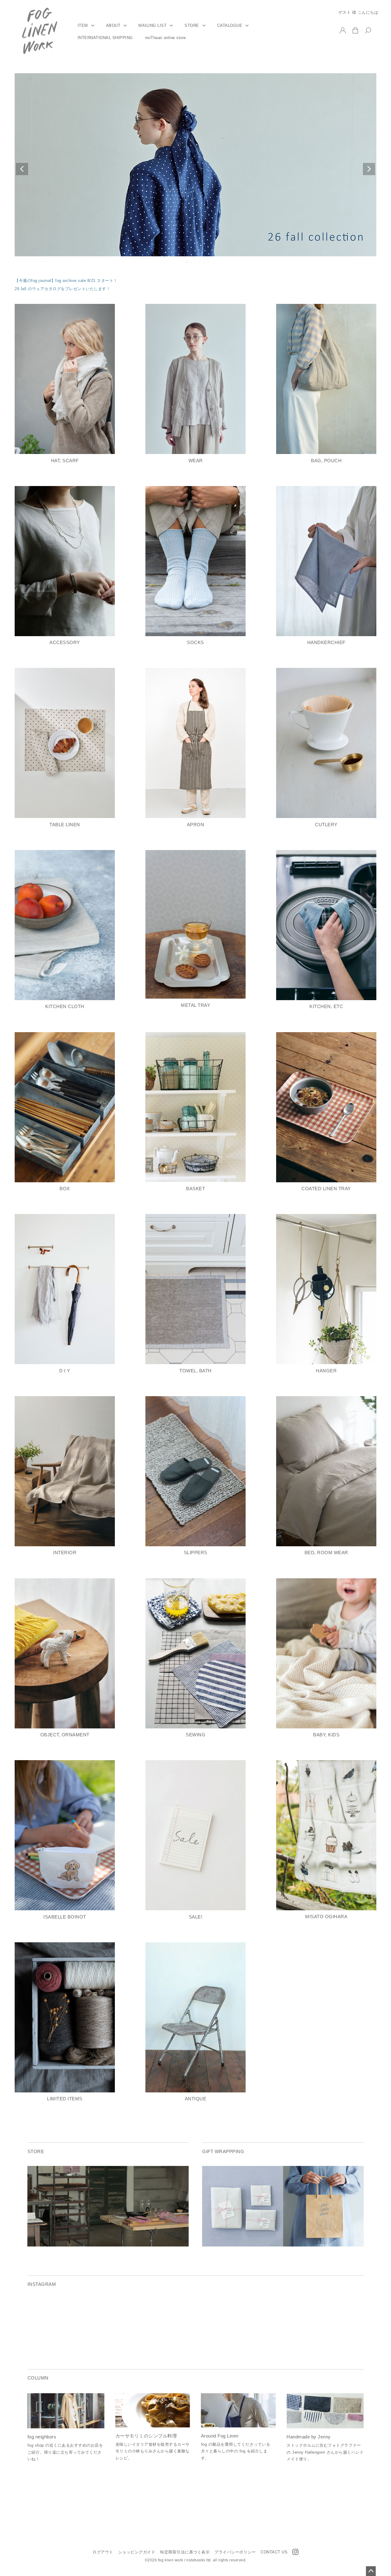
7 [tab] (209, 262)
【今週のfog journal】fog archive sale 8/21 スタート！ (66, 281)
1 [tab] (183, 262)
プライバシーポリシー (235, 2552)
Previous (22, 169)
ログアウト (103, 2552)
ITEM (83, 26)
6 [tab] (204, 262)
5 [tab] (200, 262)
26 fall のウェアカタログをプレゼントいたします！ (62, 289)
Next (369, 169)
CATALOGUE (230, 26)
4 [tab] (196, 262)
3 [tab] (192, 262)
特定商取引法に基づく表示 (185, 2552)
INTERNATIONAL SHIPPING (105, 38)
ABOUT (113, 26)
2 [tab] (187, 262)
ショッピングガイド (137, 2552)
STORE (192, 26)
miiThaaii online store (166, 38)
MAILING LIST (152, 26)
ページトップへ (371, 2571)
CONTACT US (274, 2552)
